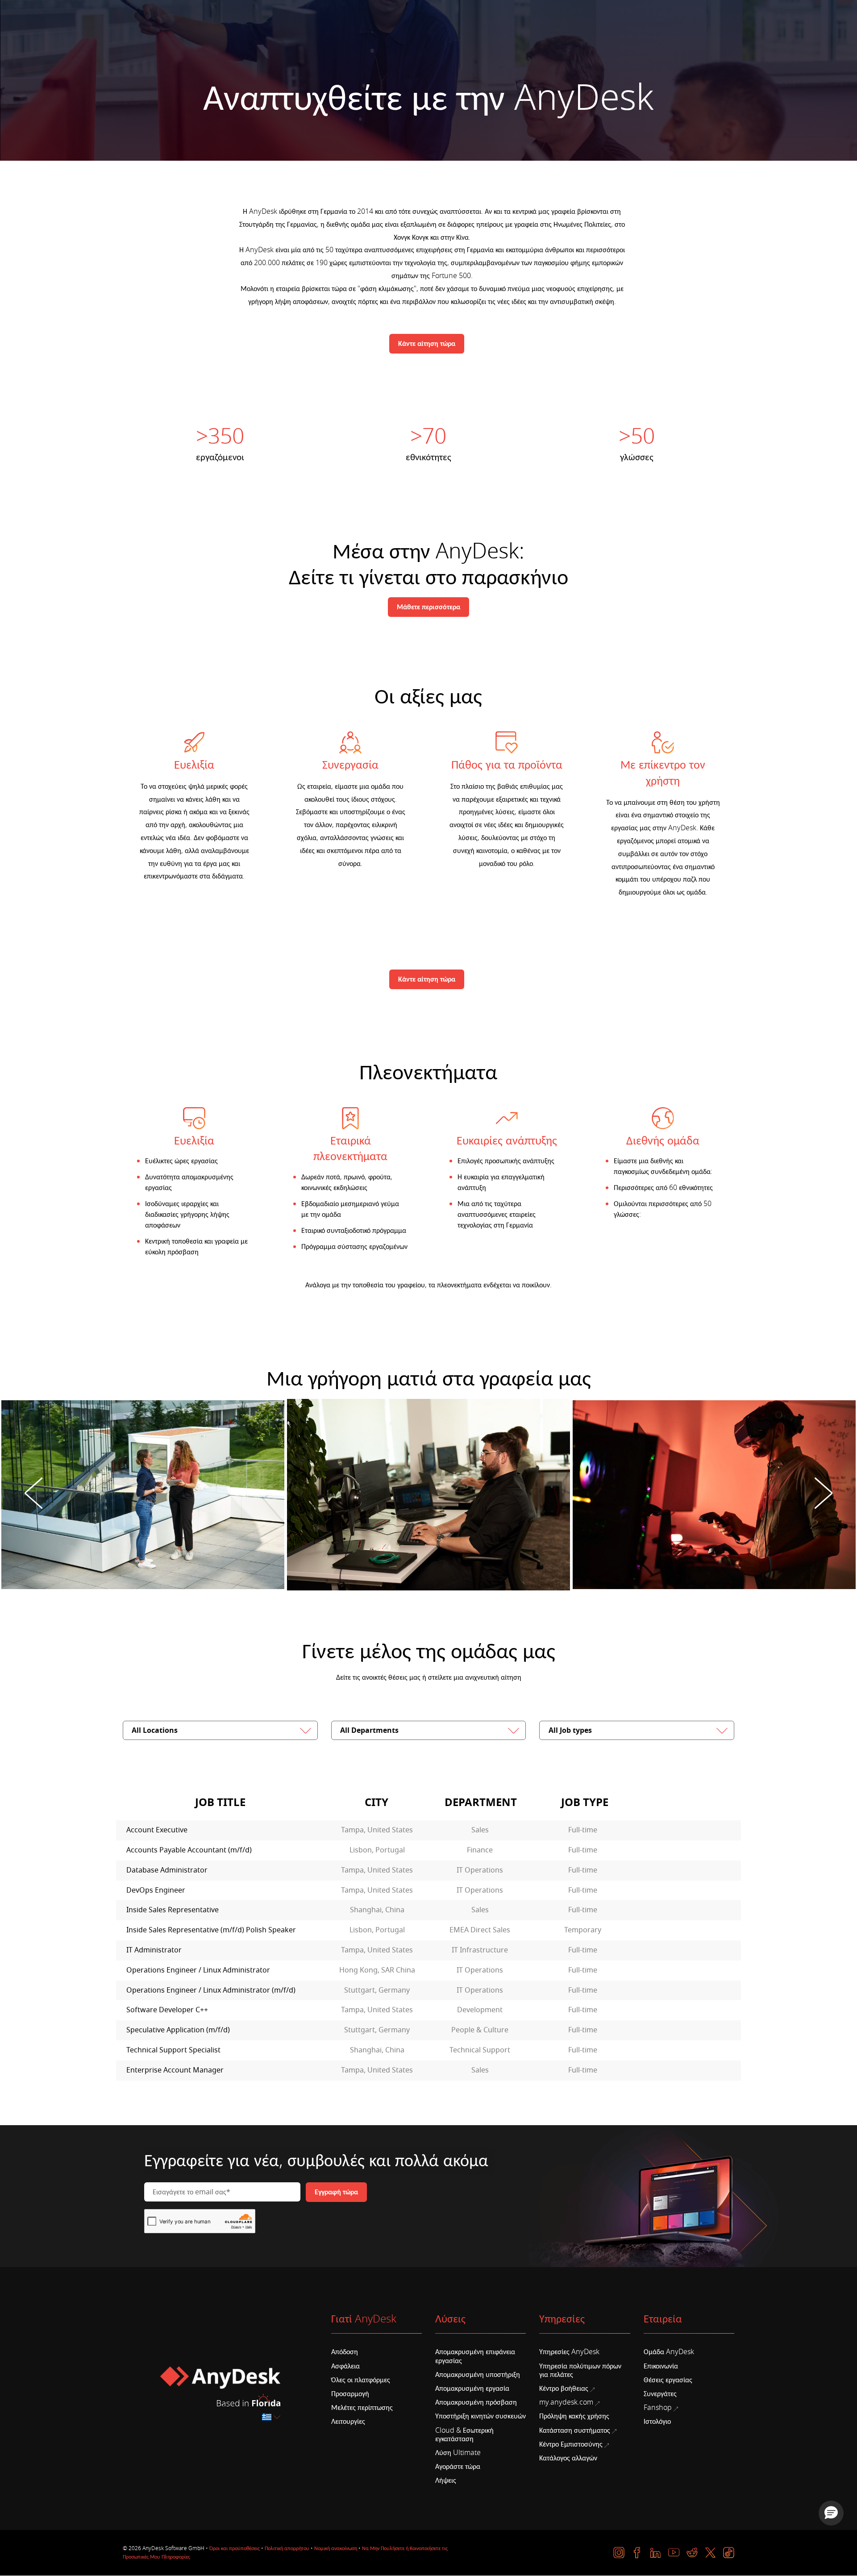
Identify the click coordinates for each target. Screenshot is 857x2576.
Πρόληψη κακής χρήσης (574, 2416)
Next (824, 1494)
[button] (831, 2513)
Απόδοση (345, 2352)
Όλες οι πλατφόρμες (361, 2380)
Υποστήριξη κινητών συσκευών (481, 2416)
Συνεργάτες (660, 2394)
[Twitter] (710, 2553)
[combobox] (272, 2417)
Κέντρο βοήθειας (564, 2389)
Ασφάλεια (345, 2366)
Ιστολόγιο (657, 2422)
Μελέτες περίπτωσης (362, 2408)
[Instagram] (619, 2553)
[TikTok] (729, 2553)
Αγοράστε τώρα (458, 2467)
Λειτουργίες (348, 2422)
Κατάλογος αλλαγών (568, 2458)
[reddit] (692, 2553)
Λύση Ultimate (458, 2453)
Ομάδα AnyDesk (669, 2352)
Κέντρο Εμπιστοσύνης (571, 2444)
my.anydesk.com (566, 2402)
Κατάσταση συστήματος (575, 2430)
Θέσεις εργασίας (668, 2380)
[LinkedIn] (655, 2553)
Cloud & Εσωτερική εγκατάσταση (464, 2435)
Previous (33, 1494)
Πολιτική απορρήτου (287, 2548)
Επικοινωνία (661, 2366)
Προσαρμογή (350, 2394)
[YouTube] (674, 2553)
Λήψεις (446, 2480)
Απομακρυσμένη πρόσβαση (476, 2402)
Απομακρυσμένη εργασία (472, 2389)
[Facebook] (637, 2553)
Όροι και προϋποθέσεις (235, 2548)
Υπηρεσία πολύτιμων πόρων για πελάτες (580, 2370)
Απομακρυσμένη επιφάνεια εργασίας (475, 2356)
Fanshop (658, 2408)
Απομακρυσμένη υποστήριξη (478, 2375)
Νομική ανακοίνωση (336, 2548)
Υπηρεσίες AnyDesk (569, 2352)
